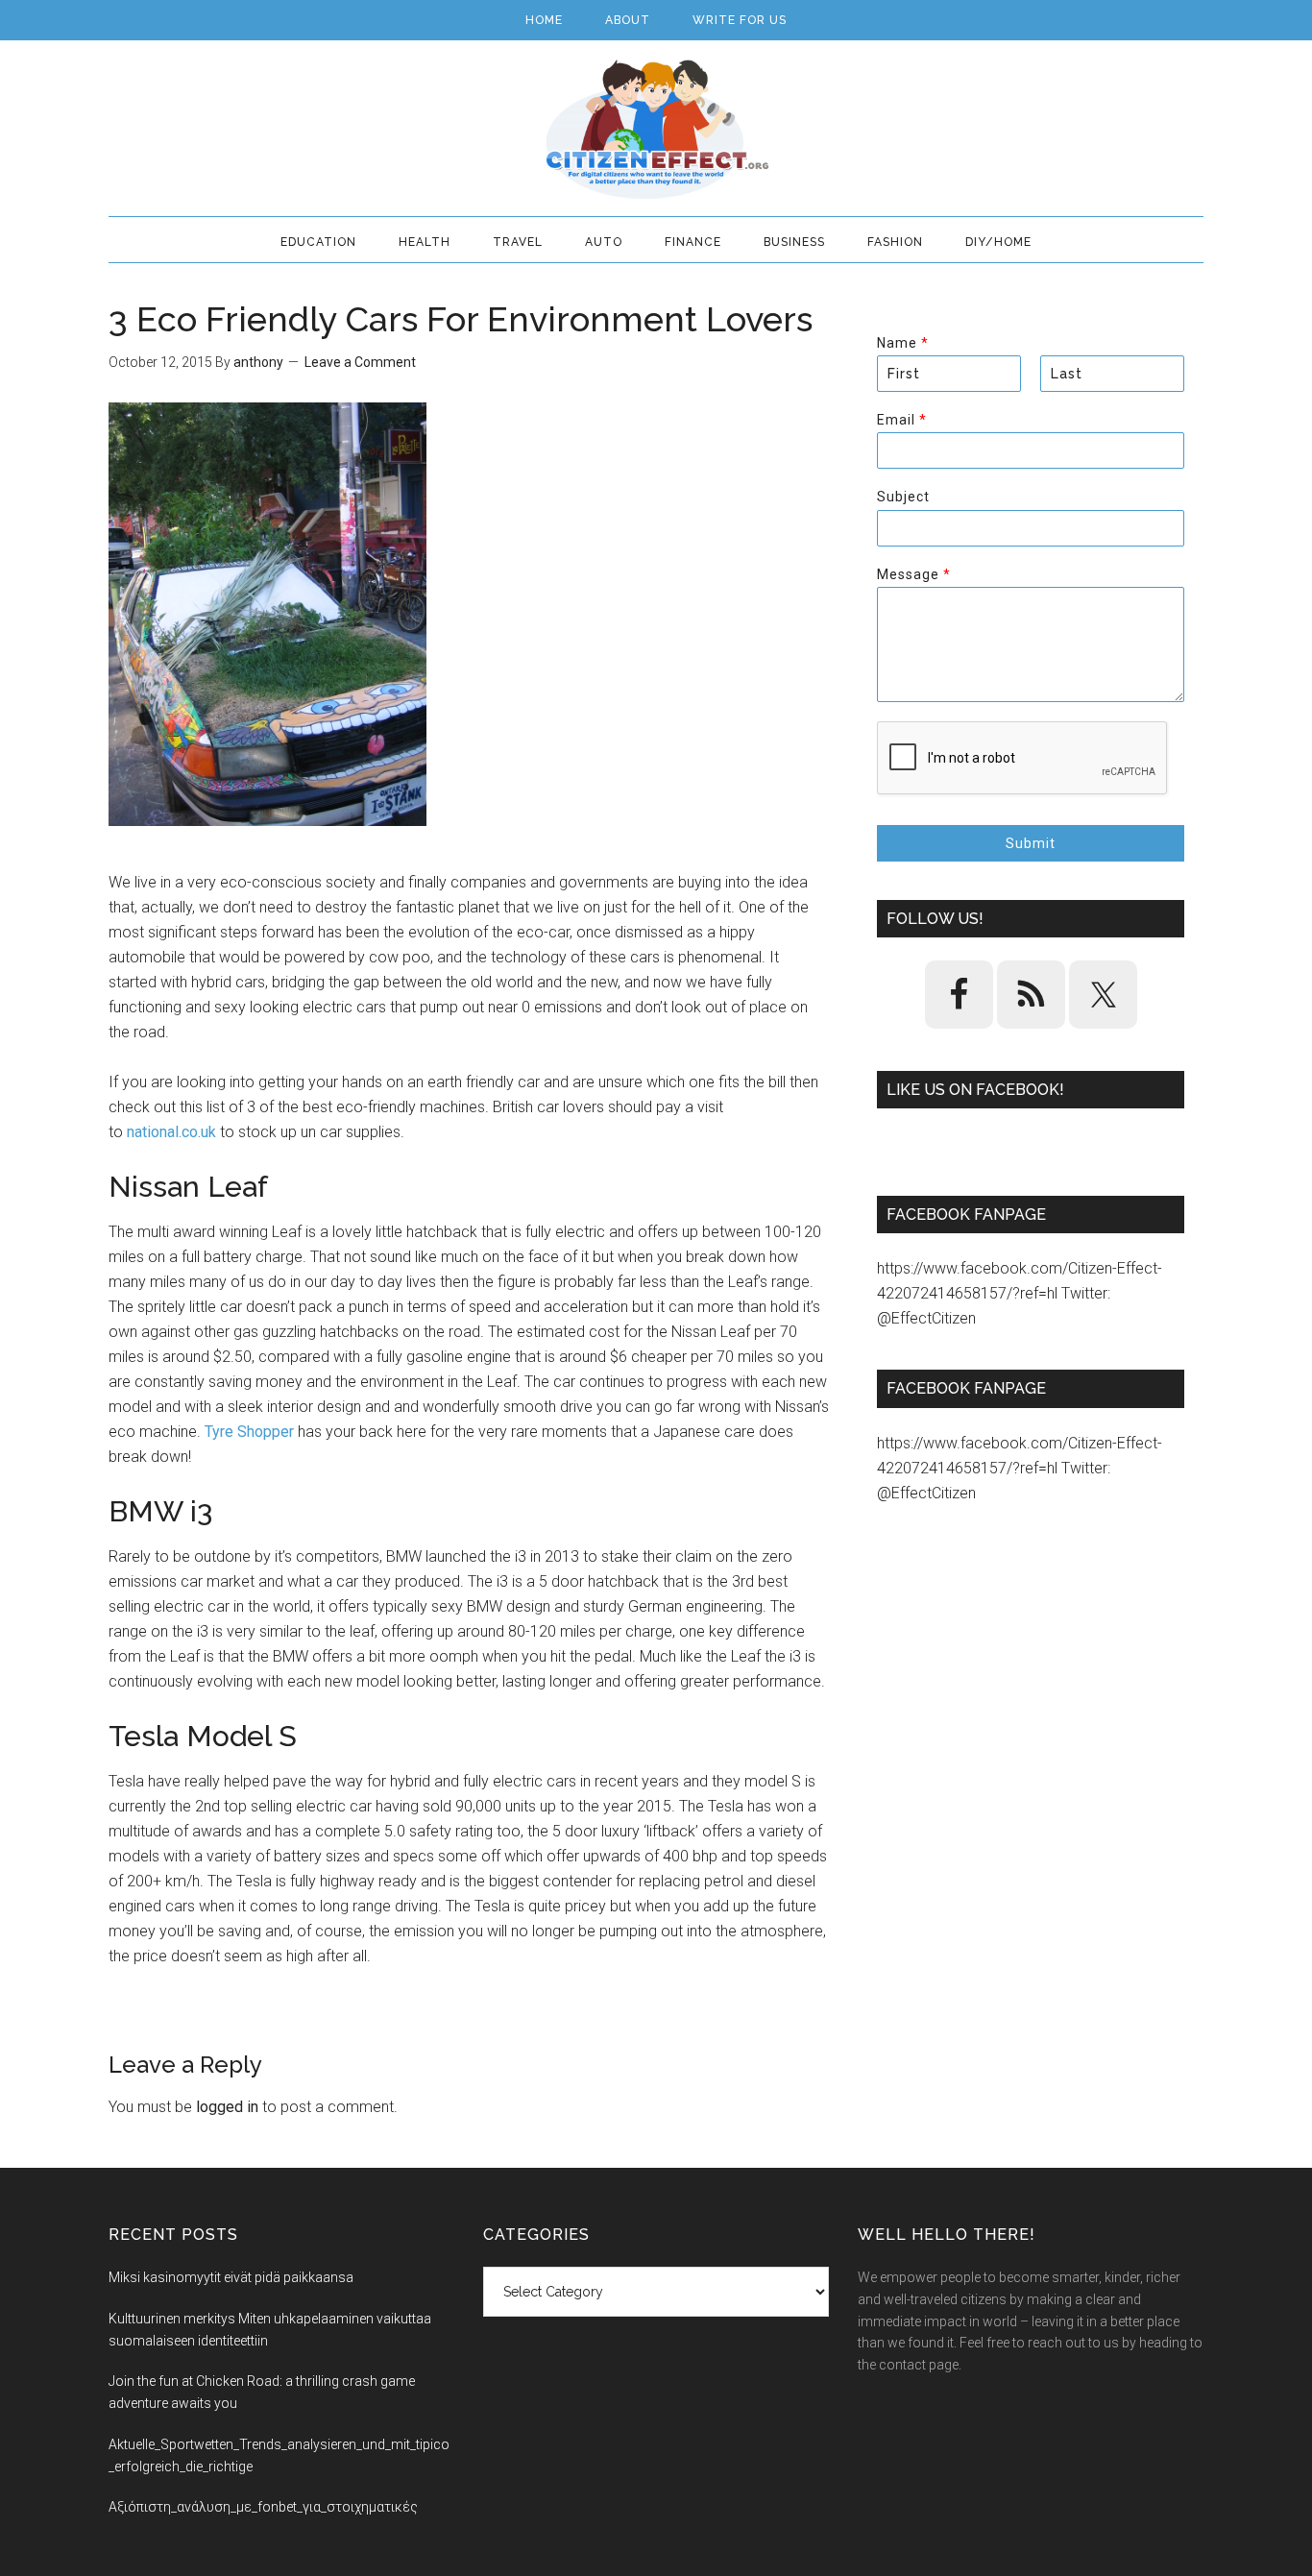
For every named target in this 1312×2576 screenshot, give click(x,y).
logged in (227, 2107)
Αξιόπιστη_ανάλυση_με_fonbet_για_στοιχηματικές (263, 2507)
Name (902, 343)
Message (913, 574)
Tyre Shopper (249, 1432)
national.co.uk (171, 1132)
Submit (1031, 843)
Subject (903, 497)
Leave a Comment (360, 362)
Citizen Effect (656, 130)
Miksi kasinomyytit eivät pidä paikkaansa (231, 2277)
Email (901, 420)
